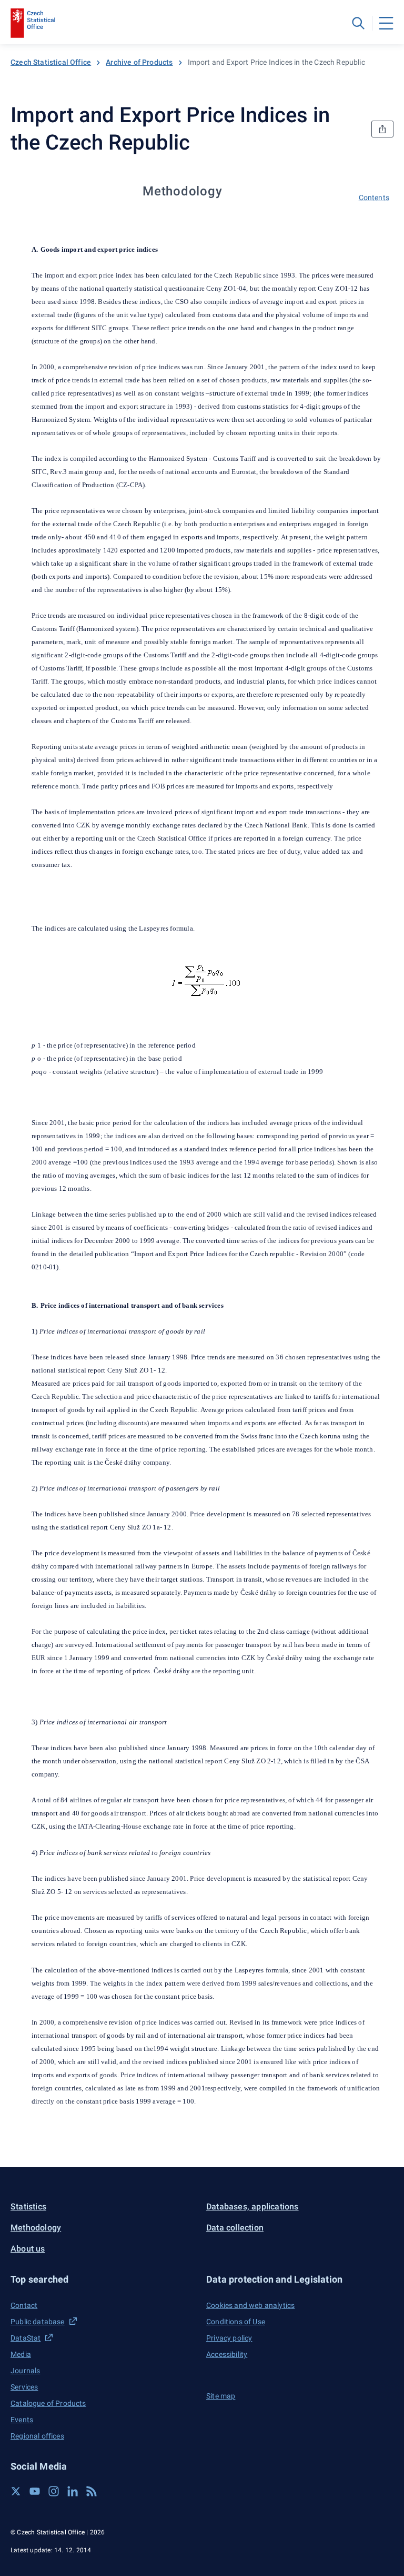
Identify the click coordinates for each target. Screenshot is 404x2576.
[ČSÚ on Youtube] (35, 2491)
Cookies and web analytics (250, 2305)
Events (22, 2420)
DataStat (26, 2338)
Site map (221, 2396)
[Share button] (382, 129)
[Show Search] (358, 23)
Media (21, 2354)
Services (24, 2387)
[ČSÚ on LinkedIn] (73, 2491)
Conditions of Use (236, 2322)
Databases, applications (252, 2207)
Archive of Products (139, 62)
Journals (25, 2371)
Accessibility (227, 2354)
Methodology (36, 2228)
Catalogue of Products (48, 2403)
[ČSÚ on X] (16, 2491)
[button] (104, 2279)
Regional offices (37, 2436)
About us (28, 2249)
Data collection (235, 2228)
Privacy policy (229, 2338)
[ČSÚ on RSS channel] (92, 2491)
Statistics (28, 2207)
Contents (374, 198)
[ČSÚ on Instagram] (54, 2491)
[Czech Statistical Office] (33, 23)
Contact (24, 2305)
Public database (38, 2322)
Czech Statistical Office (51, 62)
